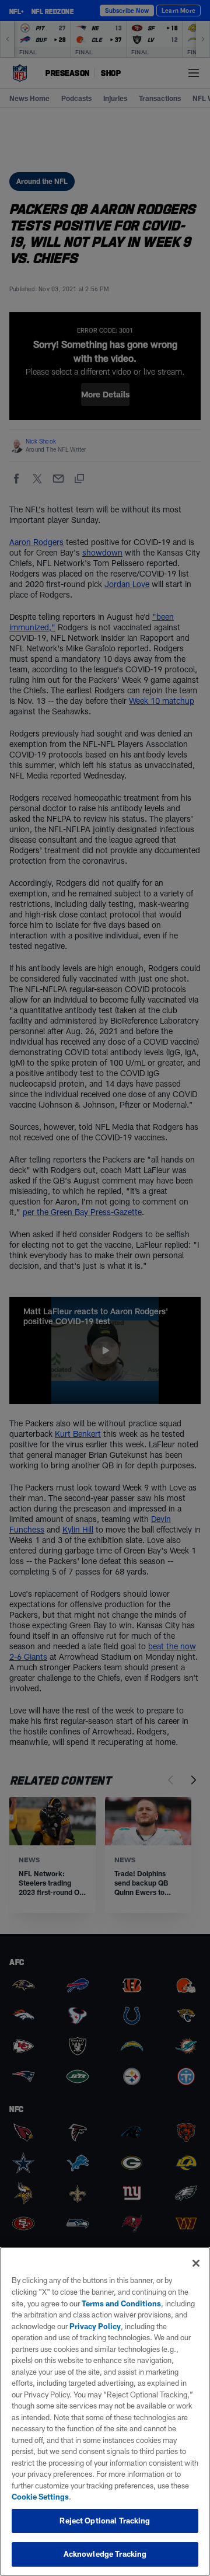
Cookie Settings (40, 2497)
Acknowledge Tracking (105, 2554)
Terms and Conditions (121, 2303)
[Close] (196, 2263)
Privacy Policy (95, 2326)
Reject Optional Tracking (105, 2521)
